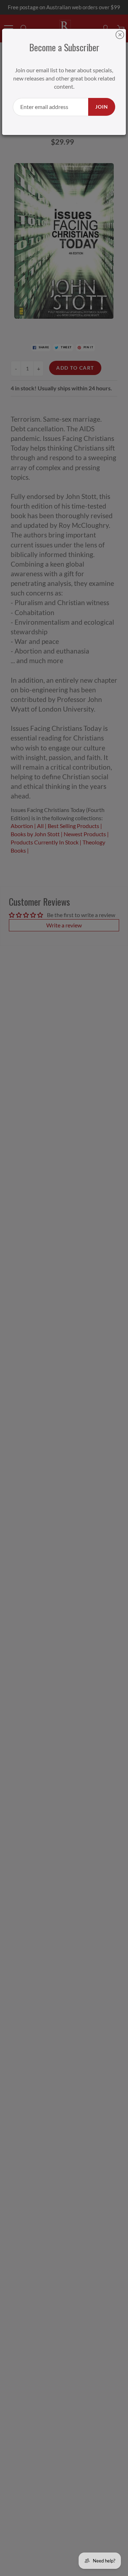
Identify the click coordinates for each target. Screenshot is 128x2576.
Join (102, 107)
